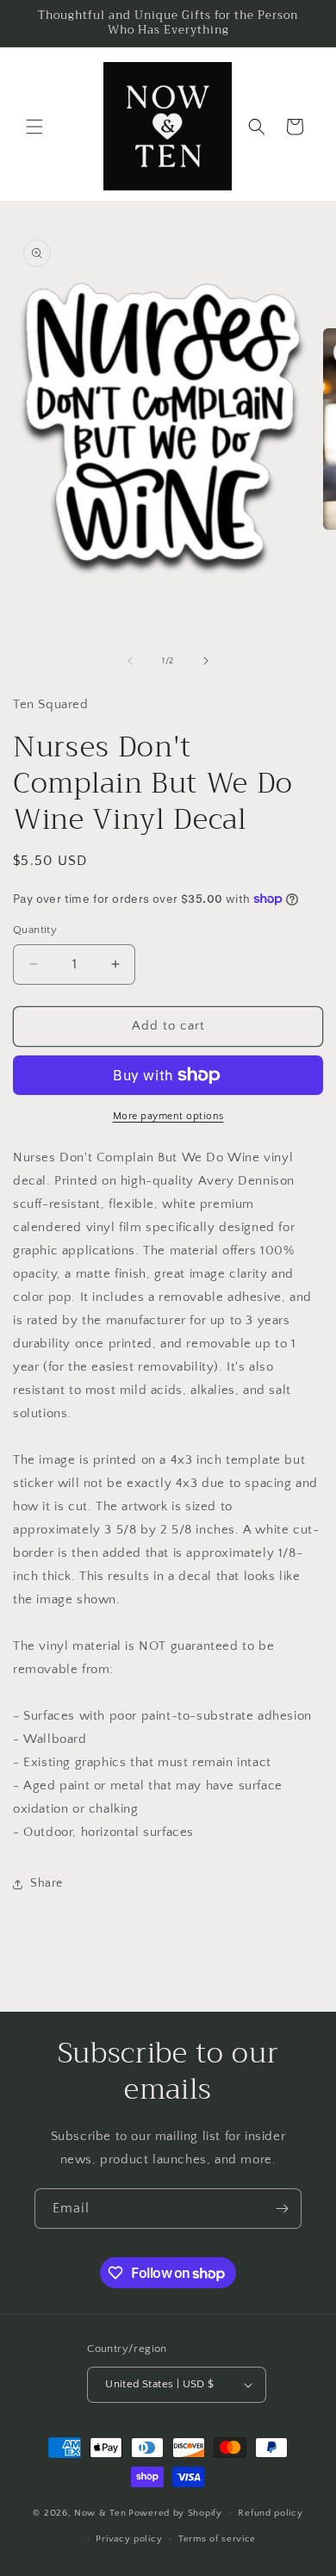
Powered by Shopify (175, 2512)
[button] (34, 127)
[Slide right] (206, 661)
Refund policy (270, 2513)
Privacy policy (129, 2539)
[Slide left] (130, 661)
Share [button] (47, 1883)
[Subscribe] (282, 2209)
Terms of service (217, 2539)
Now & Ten (100, 2512)
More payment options (168, 1116)
